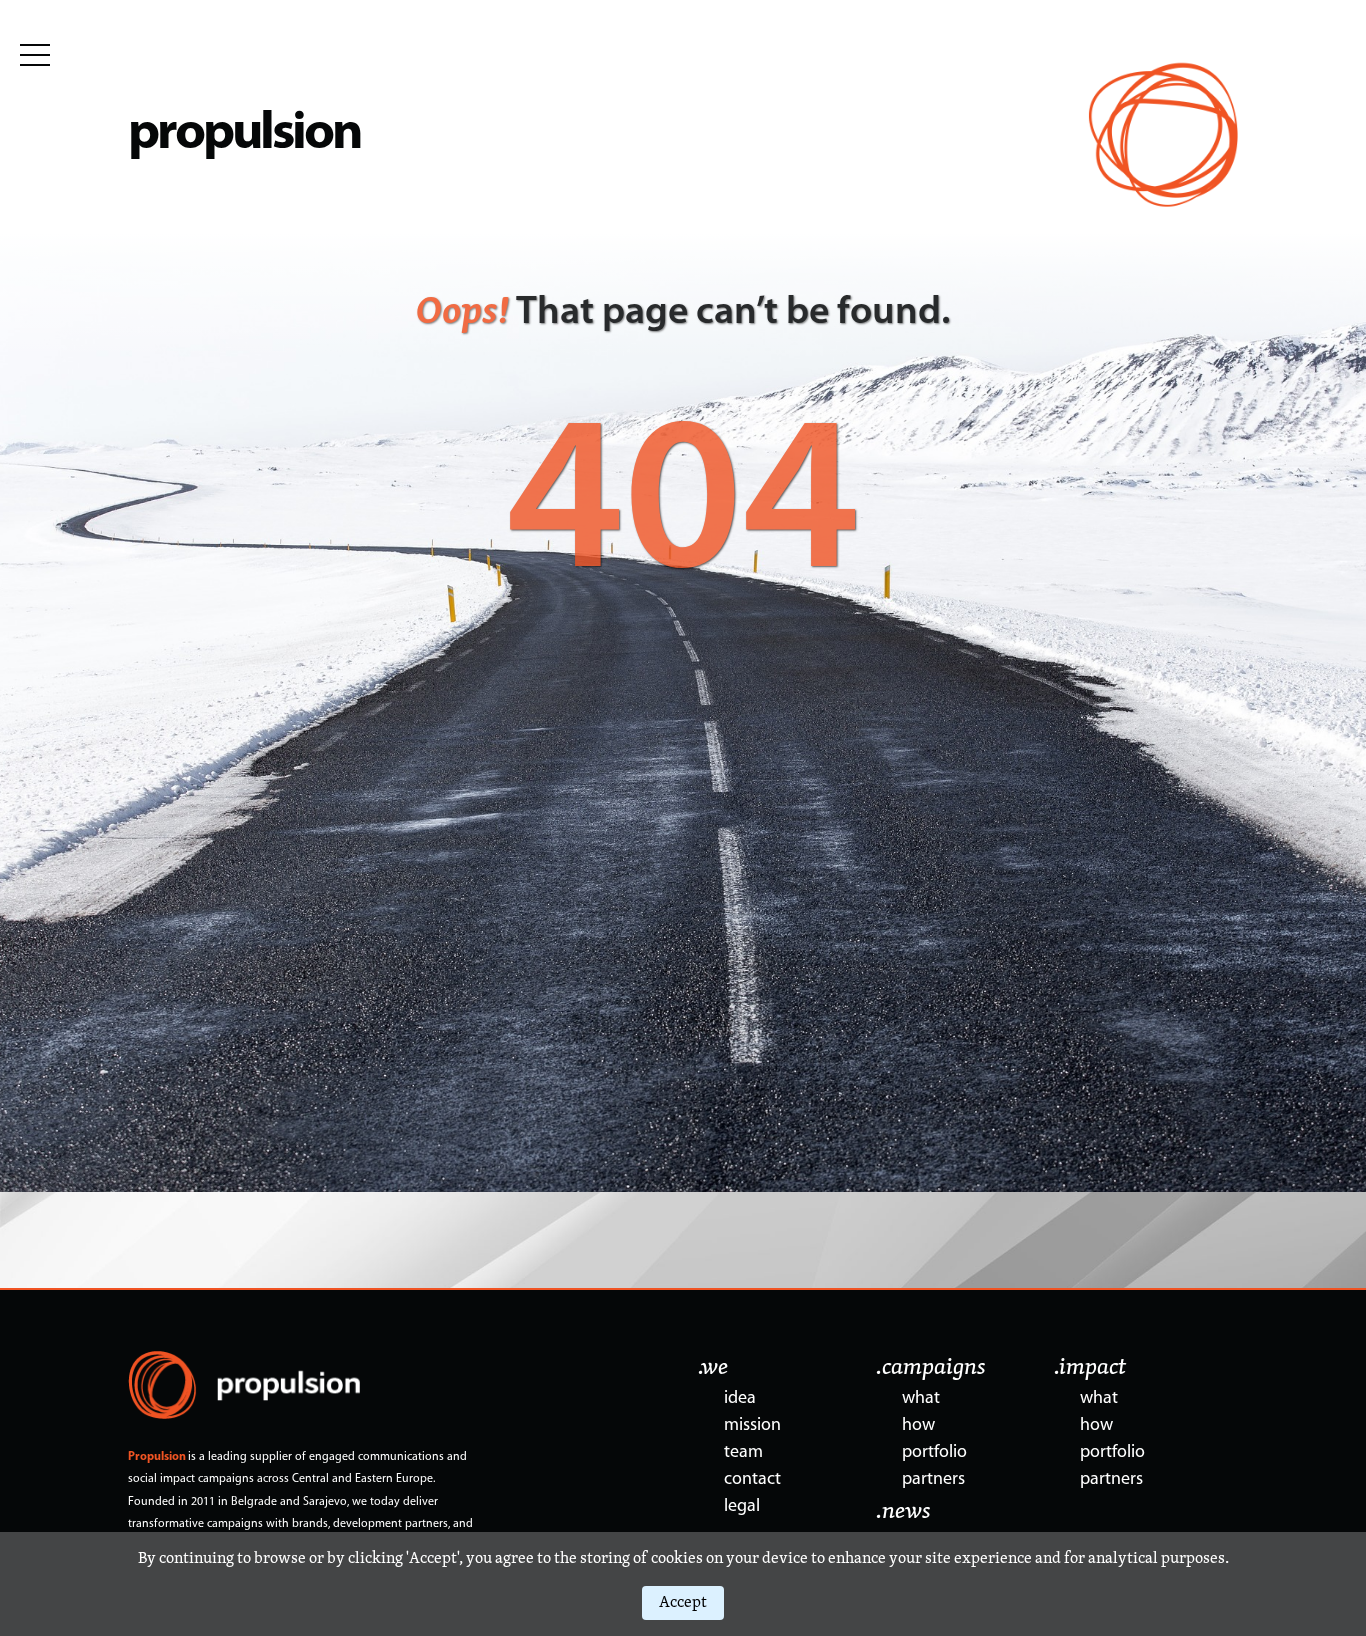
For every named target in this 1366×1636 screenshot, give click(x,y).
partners (933, 1480)
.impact (1090, 1368)
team (743, 1453)
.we (713, 1368)
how (918, 1426)
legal (742, 1507)
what (921, 1399)
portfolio (934, 1453)
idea (740, 1399)
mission (752, 1426)
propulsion (244, 134)
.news (903, 1512)
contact (752, 1480)
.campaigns (931, 1368)
